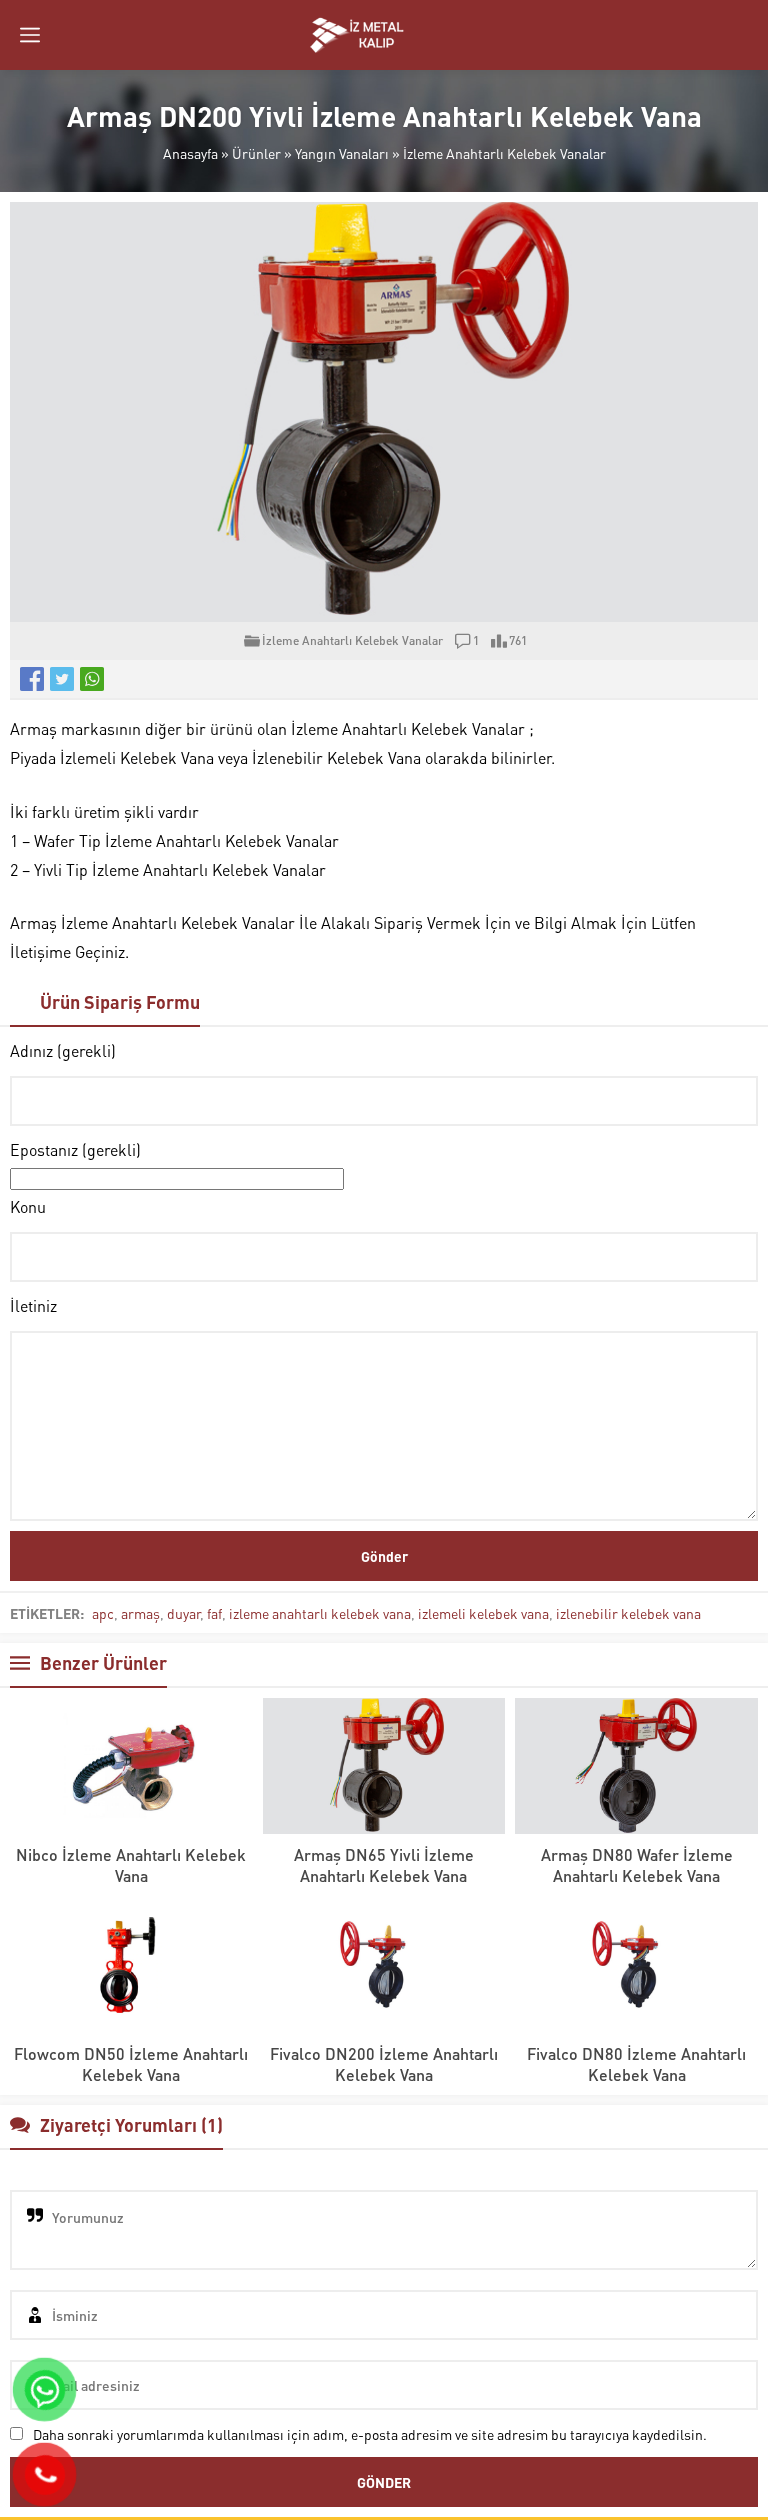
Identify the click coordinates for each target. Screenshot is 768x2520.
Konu (28, 1206)
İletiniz (33, 1305)
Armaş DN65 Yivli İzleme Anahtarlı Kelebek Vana (384, 1865)
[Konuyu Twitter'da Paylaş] (62, 679)
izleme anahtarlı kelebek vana (320, 1613)
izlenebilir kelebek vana (628, 1613)
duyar (183, 1613)
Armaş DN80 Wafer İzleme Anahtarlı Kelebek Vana (637, 1865)
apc (103, 1613)
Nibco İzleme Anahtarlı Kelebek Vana (131, 1865)
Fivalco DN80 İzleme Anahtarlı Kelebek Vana (636, 2064)
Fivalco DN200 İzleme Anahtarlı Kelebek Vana (384, 2064)
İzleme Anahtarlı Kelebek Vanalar (504, 153)
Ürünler (256, 153)
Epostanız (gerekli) (75, 1149)
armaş (140, 1613)
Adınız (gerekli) (63, 1050)
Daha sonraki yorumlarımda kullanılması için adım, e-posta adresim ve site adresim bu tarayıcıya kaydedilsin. (370, 2434)
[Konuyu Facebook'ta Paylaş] (32, 679)
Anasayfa (190, 153)
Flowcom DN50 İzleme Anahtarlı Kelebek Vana (131, 2064)
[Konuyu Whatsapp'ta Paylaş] (92, 679)
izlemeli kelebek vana (483, 1613)
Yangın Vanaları (342, 153)
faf (214, 1613)
